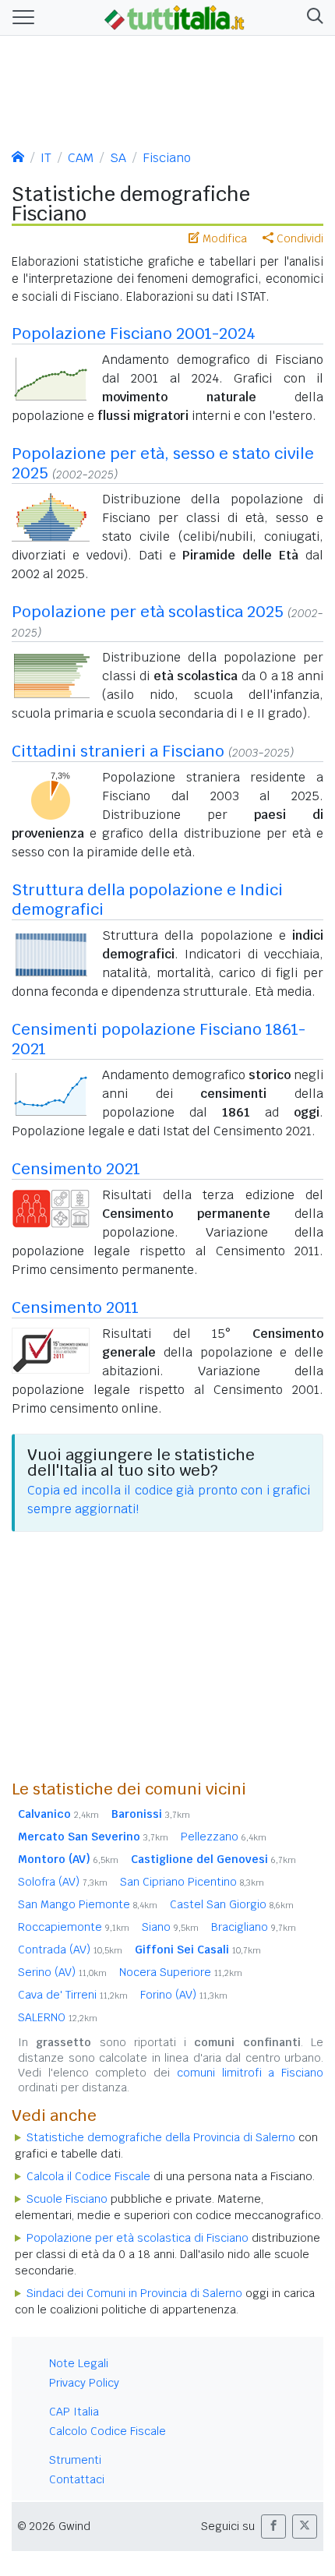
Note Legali (79, 2363)
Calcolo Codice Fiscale (108, 2431)
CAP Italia (74, 2412)
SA (118, 158)
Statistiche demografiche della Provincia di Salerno (161, 2137)
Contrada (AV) (70, 1950)
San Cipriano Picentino (192, 1882)
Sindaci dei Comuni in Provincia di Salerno (134, 2293)
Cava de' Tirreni (73, 1995)
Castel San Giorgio (232, 1904)
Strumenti (75, 2460)
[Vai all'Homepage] (175, 16)
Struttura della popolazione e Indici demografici (147, 900)
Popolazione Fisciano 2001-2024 (134, 333)
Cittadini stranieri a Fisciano (118, 751)
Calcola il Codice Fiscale (88, 2176)
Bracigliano (254, 1927)
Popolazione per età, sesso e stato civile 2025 (163, 463)
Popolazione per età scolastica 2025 (148, 612)
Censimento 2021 (76, 1169)
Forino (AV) (184, 1995)
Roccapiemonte (74, 1927)
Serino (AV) (62, 1972)
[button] (312, 18)
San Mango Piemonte (88, 1904)
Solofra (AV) (63, 1882)
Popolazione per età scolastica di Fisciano (138, 2238)
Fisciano (167, 158)
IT (46, 158)
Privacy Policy (84, 2383)
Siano (170, 1927)
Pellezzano (224, 1837)
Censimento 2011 (75, 1307)
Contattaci (77, 2479)
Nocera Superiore (181, 1972)
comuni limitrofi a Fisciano (250, 2073)
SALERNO (58, 2017)
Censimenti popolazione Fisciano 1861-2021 (159, 1039)
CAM (81, 158)
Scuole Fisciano (67, 2199)
